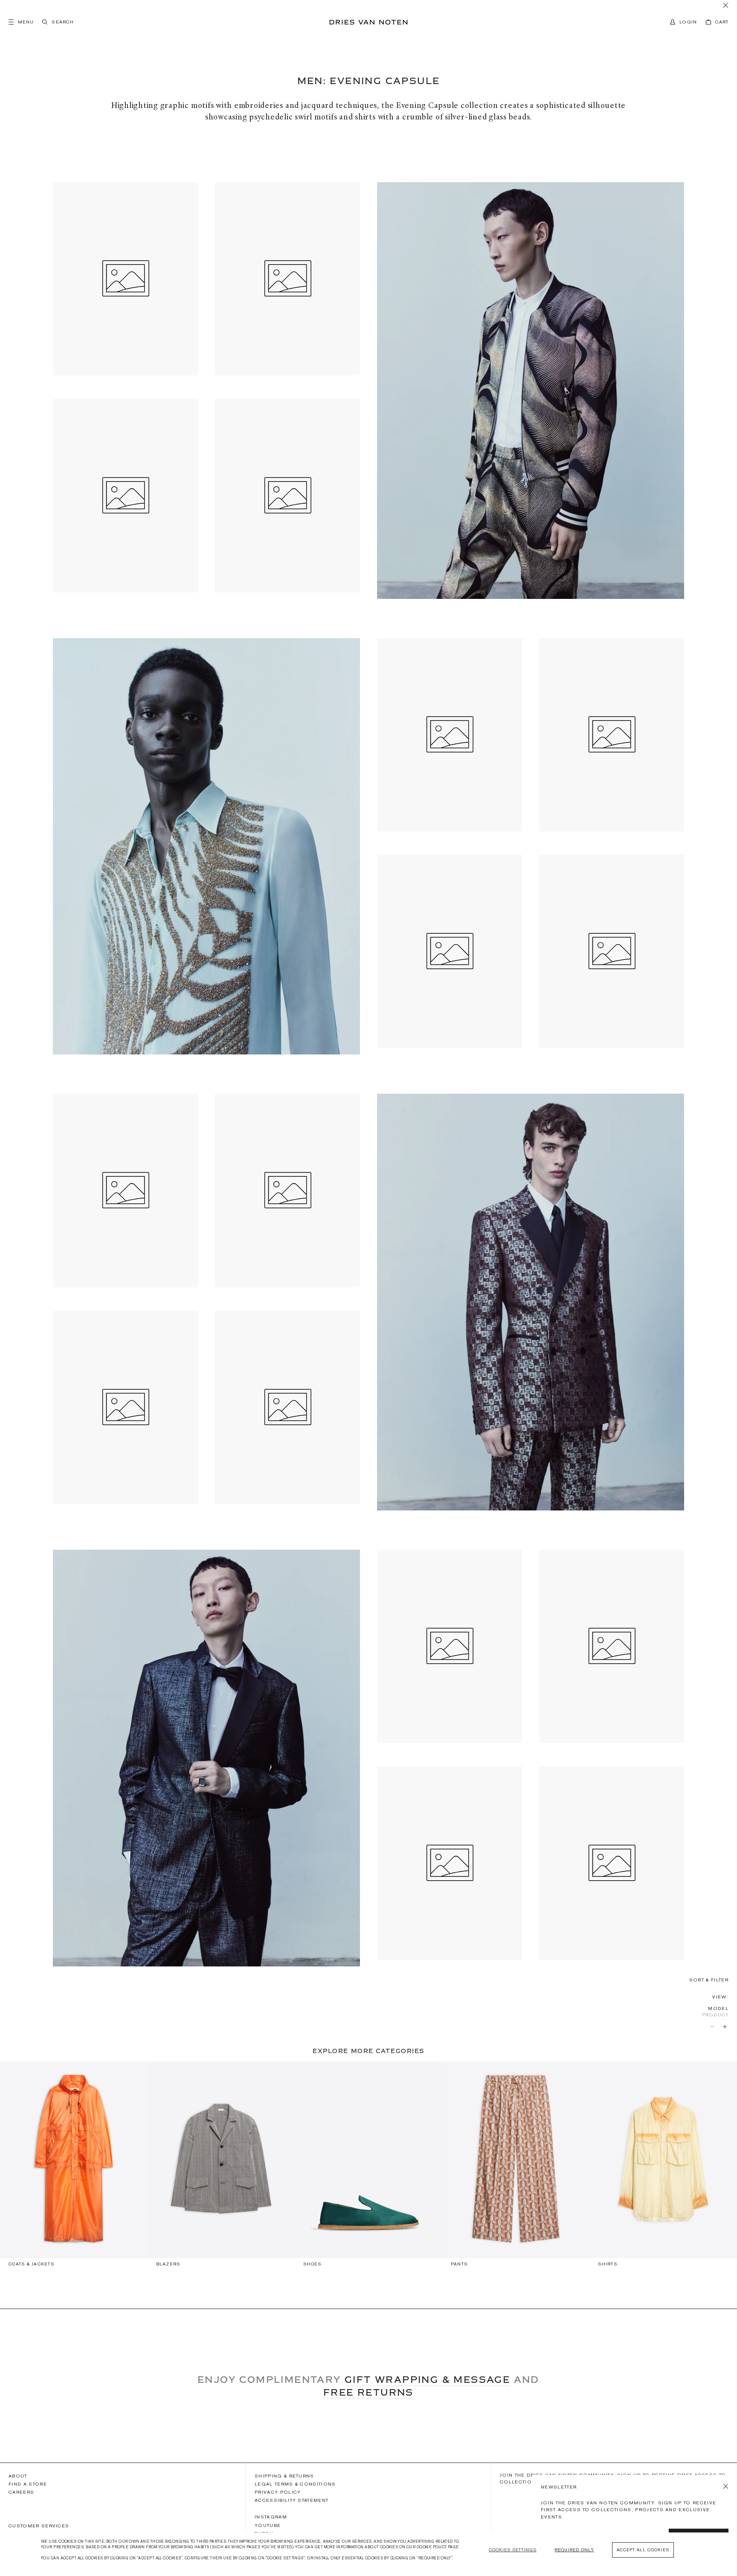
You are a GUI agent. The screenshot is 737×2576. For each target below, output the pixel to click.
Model (718, 2008)
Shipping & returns (284, 2476)
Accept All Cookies (643, 2550)
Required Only (574, 2550)
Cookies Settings (513, 2550)
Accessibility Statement (292, 2500)
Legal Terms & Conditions (295, 2484)
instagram (271, 2517)
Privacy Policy (278, 2492)
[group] (74, 2168)
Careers (21, 2492)
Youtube (268, 2525)
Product (715, 2015)
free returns (368, 2392)
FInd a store (28, 2484)
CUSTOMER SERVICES (39, 2526)
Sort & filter (709, 1980)
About (18, 2476)
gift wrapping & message (427, 2379)
